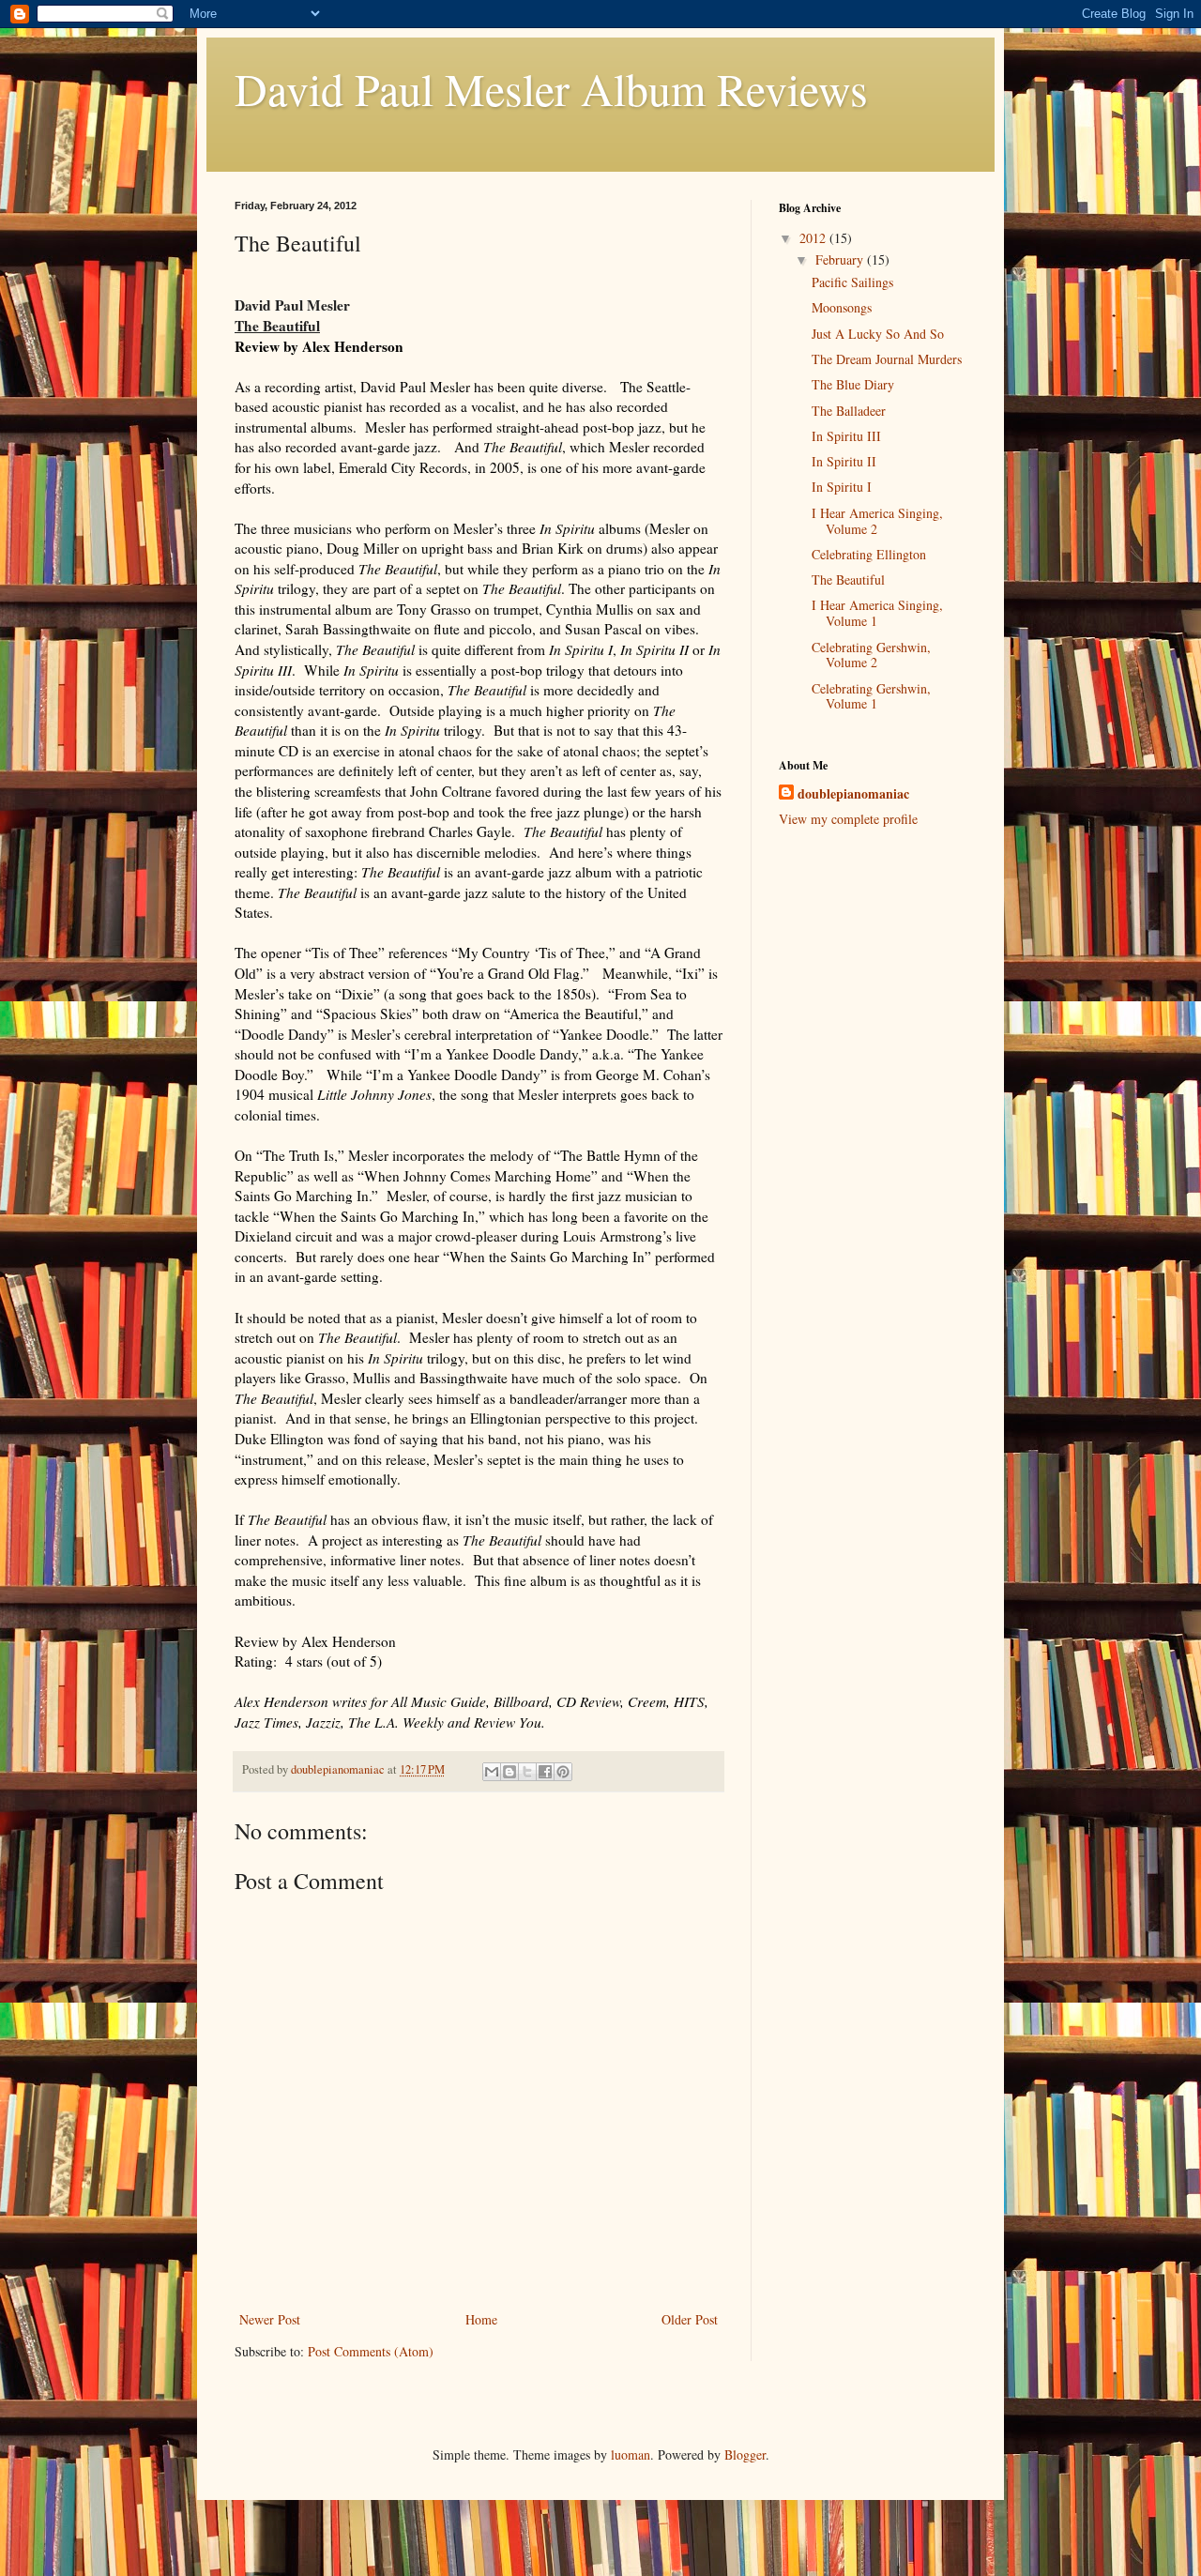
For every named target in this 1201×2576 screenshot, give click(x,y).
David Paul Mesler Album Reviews (551, 88)
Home (481, 2319)
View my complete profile (848, 819)
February (841, 259)
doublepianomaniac (853, 794)
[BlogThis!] (509, 1772)
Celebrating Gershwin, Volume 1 (871, 696)
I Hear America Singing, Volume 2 (877, 521)
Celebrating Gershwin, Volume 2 (871, 655)
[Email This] (492, 1772)
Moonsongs (842, 307)
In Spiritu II (844, 461)
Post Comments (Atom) (371, 2351)
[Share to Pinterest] (563, 1772)
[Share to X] (527, 1772)
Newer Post (270, 2319)
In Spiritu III (846, 436)
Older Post (690, 2319)
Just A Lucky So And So (878, 334)
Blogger (745, 2454)
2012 (814, 238)
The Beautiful (848, 579)
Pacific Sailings (852, 282)
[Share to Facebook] (545, 1772)
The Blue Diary (853, 384)
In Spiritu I (842, 487)
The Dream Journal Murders (887, 359)
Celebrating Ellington (869, 554)
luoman (631, 2454)
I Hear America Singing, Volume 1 (877, 613)
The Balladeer (849, 411)
